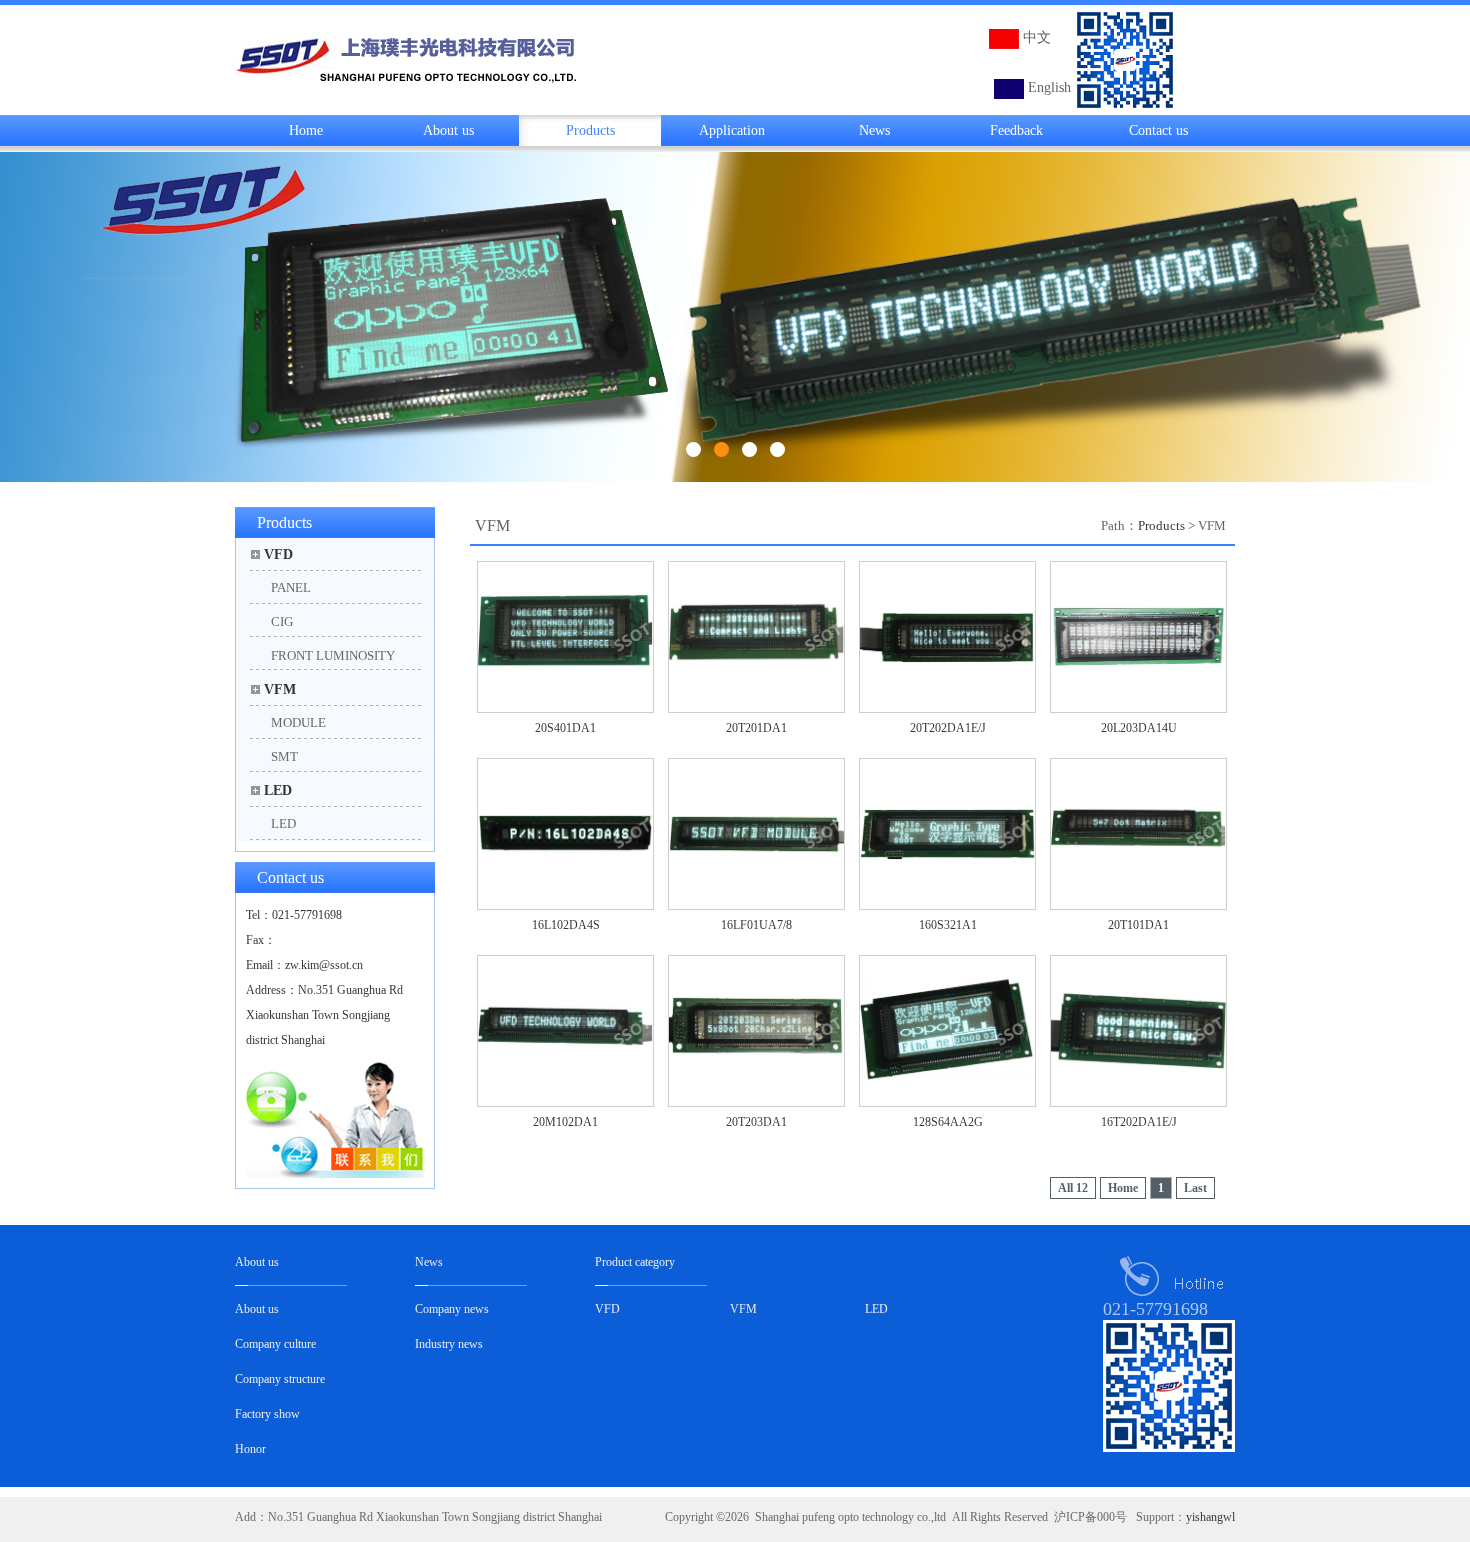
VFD (278, 554)
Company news (452, 1309)
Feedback (1016, 130)
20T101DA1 (1138, 925)
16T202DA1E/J (1139, 1122)
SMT (284, 756)
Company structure (280, 1379)
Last (1195, 1188)
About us (448, 130)
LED (278, 790)
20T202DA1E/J (948, 728)
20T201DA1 (756, 728)
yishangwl (1210, 1517)
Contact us (1158, 130)
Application (732, 130)
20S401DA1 (565, 728)
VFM (280, 689)
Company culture (275, 1344)
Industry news (449, 1344)
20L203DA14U (1139, 728)
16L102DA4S (566, 925)
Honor (250, 1449)
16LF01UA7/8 (756, 925)
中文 (1037, 37)
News (874, 130)
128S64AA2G (948, 1122)
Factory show (267, 1414)
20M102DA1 (565, 1122)
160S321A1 (948, 925)
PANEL (291, 587)
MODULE (298, 722)
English (1049, 87)
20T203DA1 (756, 1122)
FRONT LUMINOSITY (333, 655)
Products (590, 130)
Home (306, 130)
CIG (282, 621)
